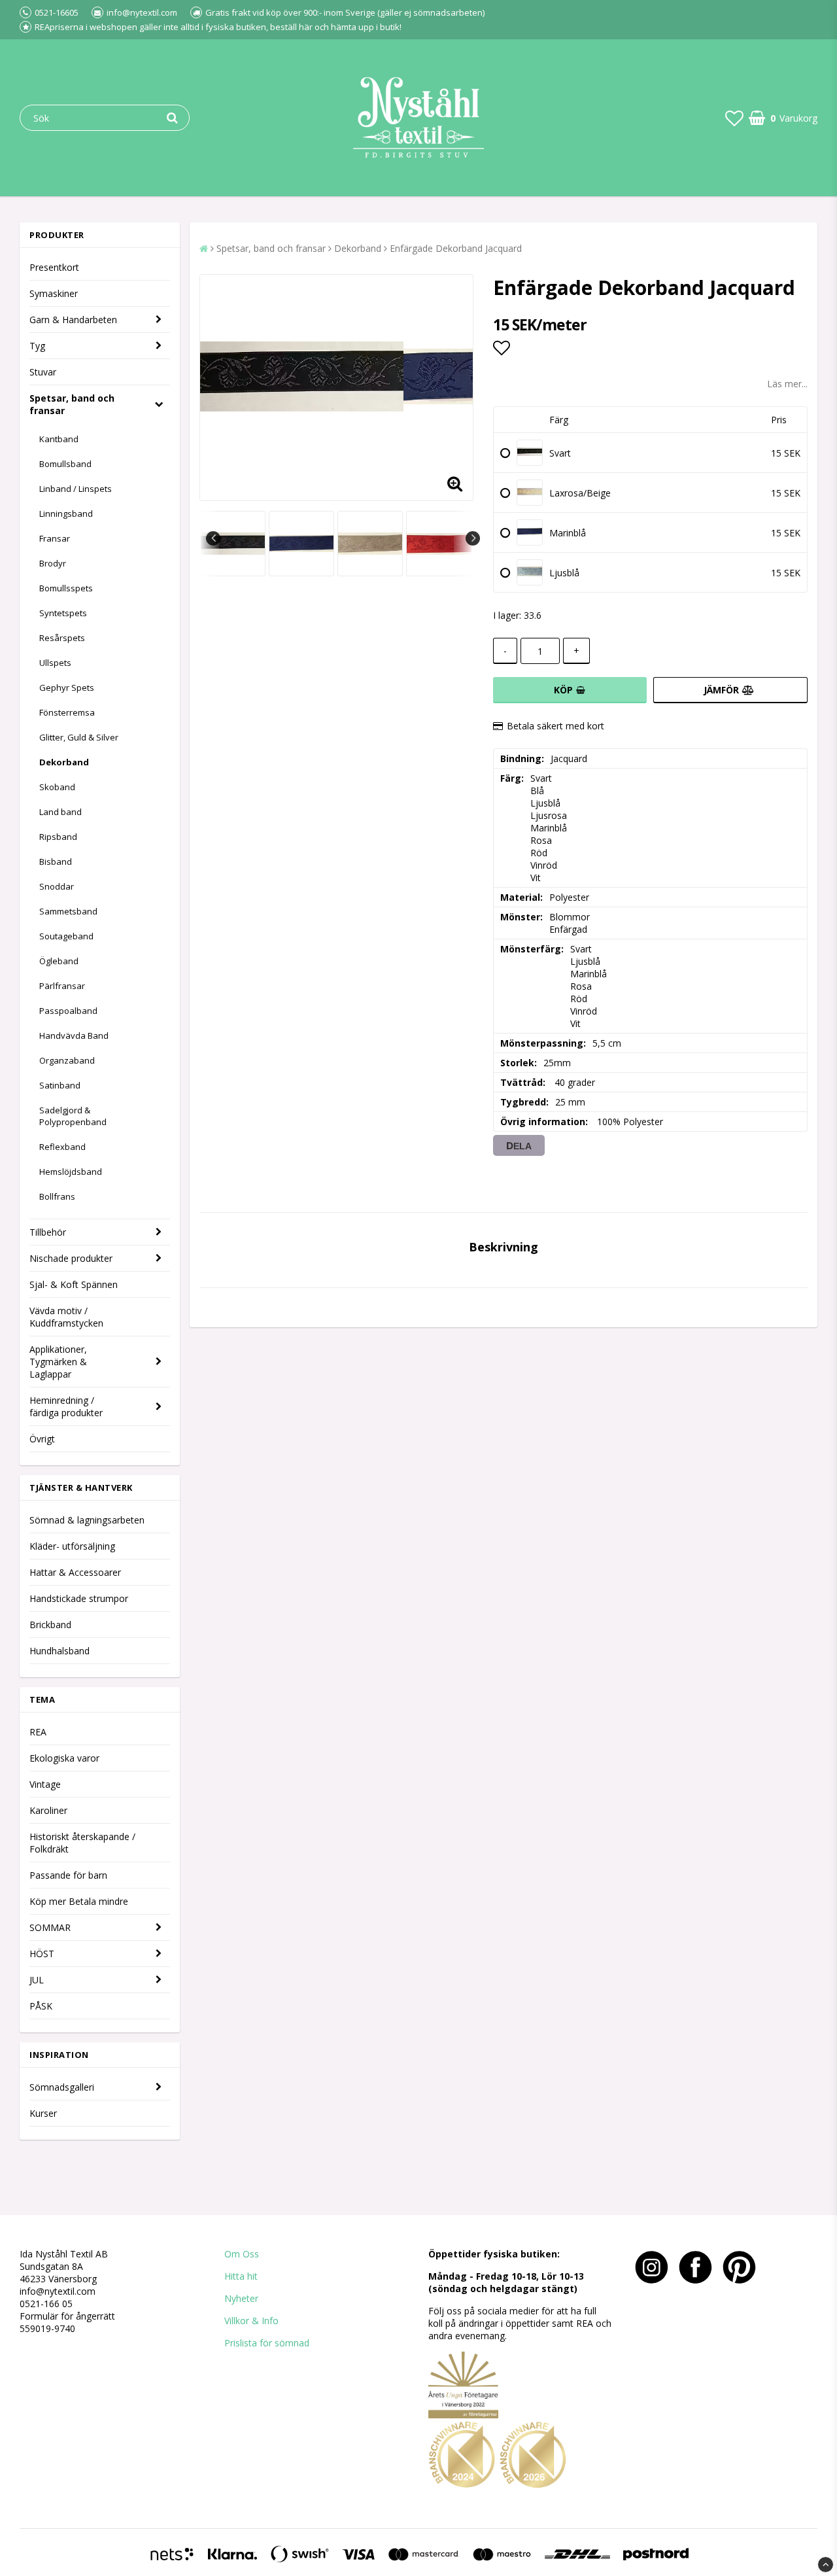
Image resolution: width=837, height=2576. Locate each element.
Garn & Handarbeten (73, 320)
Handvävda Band (74, 1036)
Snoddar (57, 886)
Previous (213, 538)
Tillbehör (48, 1232)
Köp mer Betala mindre (79, 1901)
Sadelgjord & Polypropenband (73, 1116)
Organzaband (67, 1060)
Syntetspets (63, 613)
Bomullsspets (66, 588)
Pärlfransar (62, 986)
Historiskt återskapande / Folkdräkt (82, 1843)
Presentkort (54, 267)
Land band (60, 812)
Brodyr (53, 563)
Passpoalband (68, 1011)
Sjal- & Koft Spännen (74, 1284)
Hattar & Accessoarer (75, 1572)
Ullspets (55, 663)
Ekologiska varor (64, 1758)
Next (473, 538)
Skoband (57, 787)
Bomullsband (65, 464)
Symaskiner (54, 293)
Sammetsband (68, 911)
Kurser (43, 2113)
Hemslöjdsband (71, 1172)
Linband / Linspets (76, 489)
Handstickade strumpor (79, 1598)
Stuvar (43, 372)
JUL (37, 1980)
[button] (734, 118)
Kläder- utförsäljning (72, 1546)
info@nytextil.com (58, 2291)
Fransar (55, 538)
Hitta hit (241, 2276)
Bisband (56, 862)
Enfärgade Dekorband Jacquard (456, 248)
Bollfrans (57, 1196)
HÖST (42, 1954)
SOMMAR (50, 1927)
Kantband (59, 439)
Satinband (60, 1085)
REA (38, 1732)
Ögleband (59, 961)
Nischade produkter (71, 1258)
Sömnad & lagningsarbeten (87, 1520)
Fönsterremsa (67, 712)
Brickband (50, 1625)
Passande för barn (68, 1875)
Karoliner (48, 1810)
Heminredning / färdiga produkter (66, 1406)
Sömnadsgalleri (62, 2087)
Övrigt (42, 1439)
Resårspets (62, 638)
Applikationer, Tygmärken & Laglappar (58, 1362)
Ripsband (58, 837)
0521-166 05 (46, 2304)
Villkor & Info (251, 2321)
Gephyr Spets (67, 688)
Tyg (37, 346)
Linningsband (66, 513)
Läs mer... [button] (787, 384)
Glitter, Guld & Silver (79, 737)
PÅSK (41, 2006)
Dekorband (64, 762)
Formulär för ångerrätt (67, 2316)
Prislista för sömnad (267, 2343)
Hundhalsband (60, 1651)
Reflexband (62, 1147)
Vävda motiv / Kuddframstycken (66, 1317)
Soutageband (66, 936)
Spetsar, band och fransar (72, 404)
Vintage (45, 1784)
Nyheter (241, 2298)
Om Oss (242, 2254)
